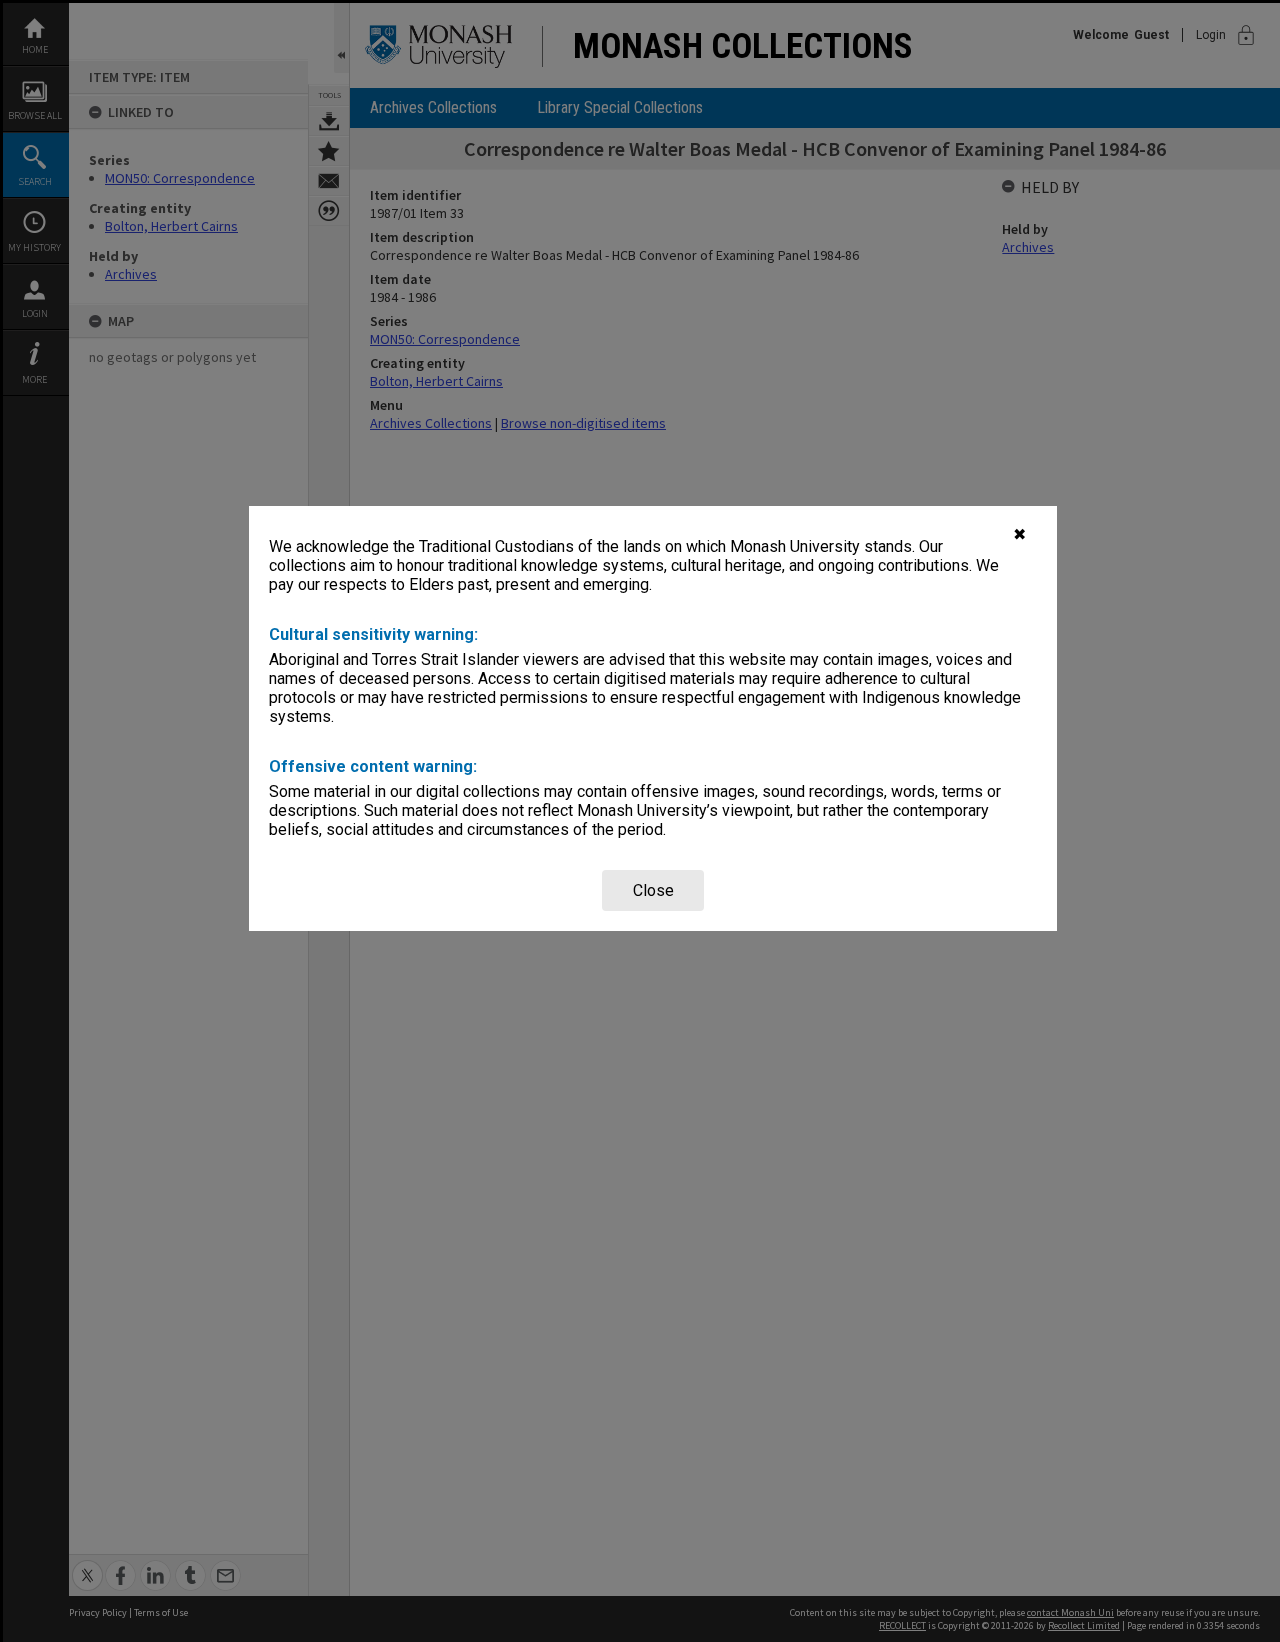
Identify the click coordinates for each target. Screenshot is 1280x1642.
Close (653, 890)
